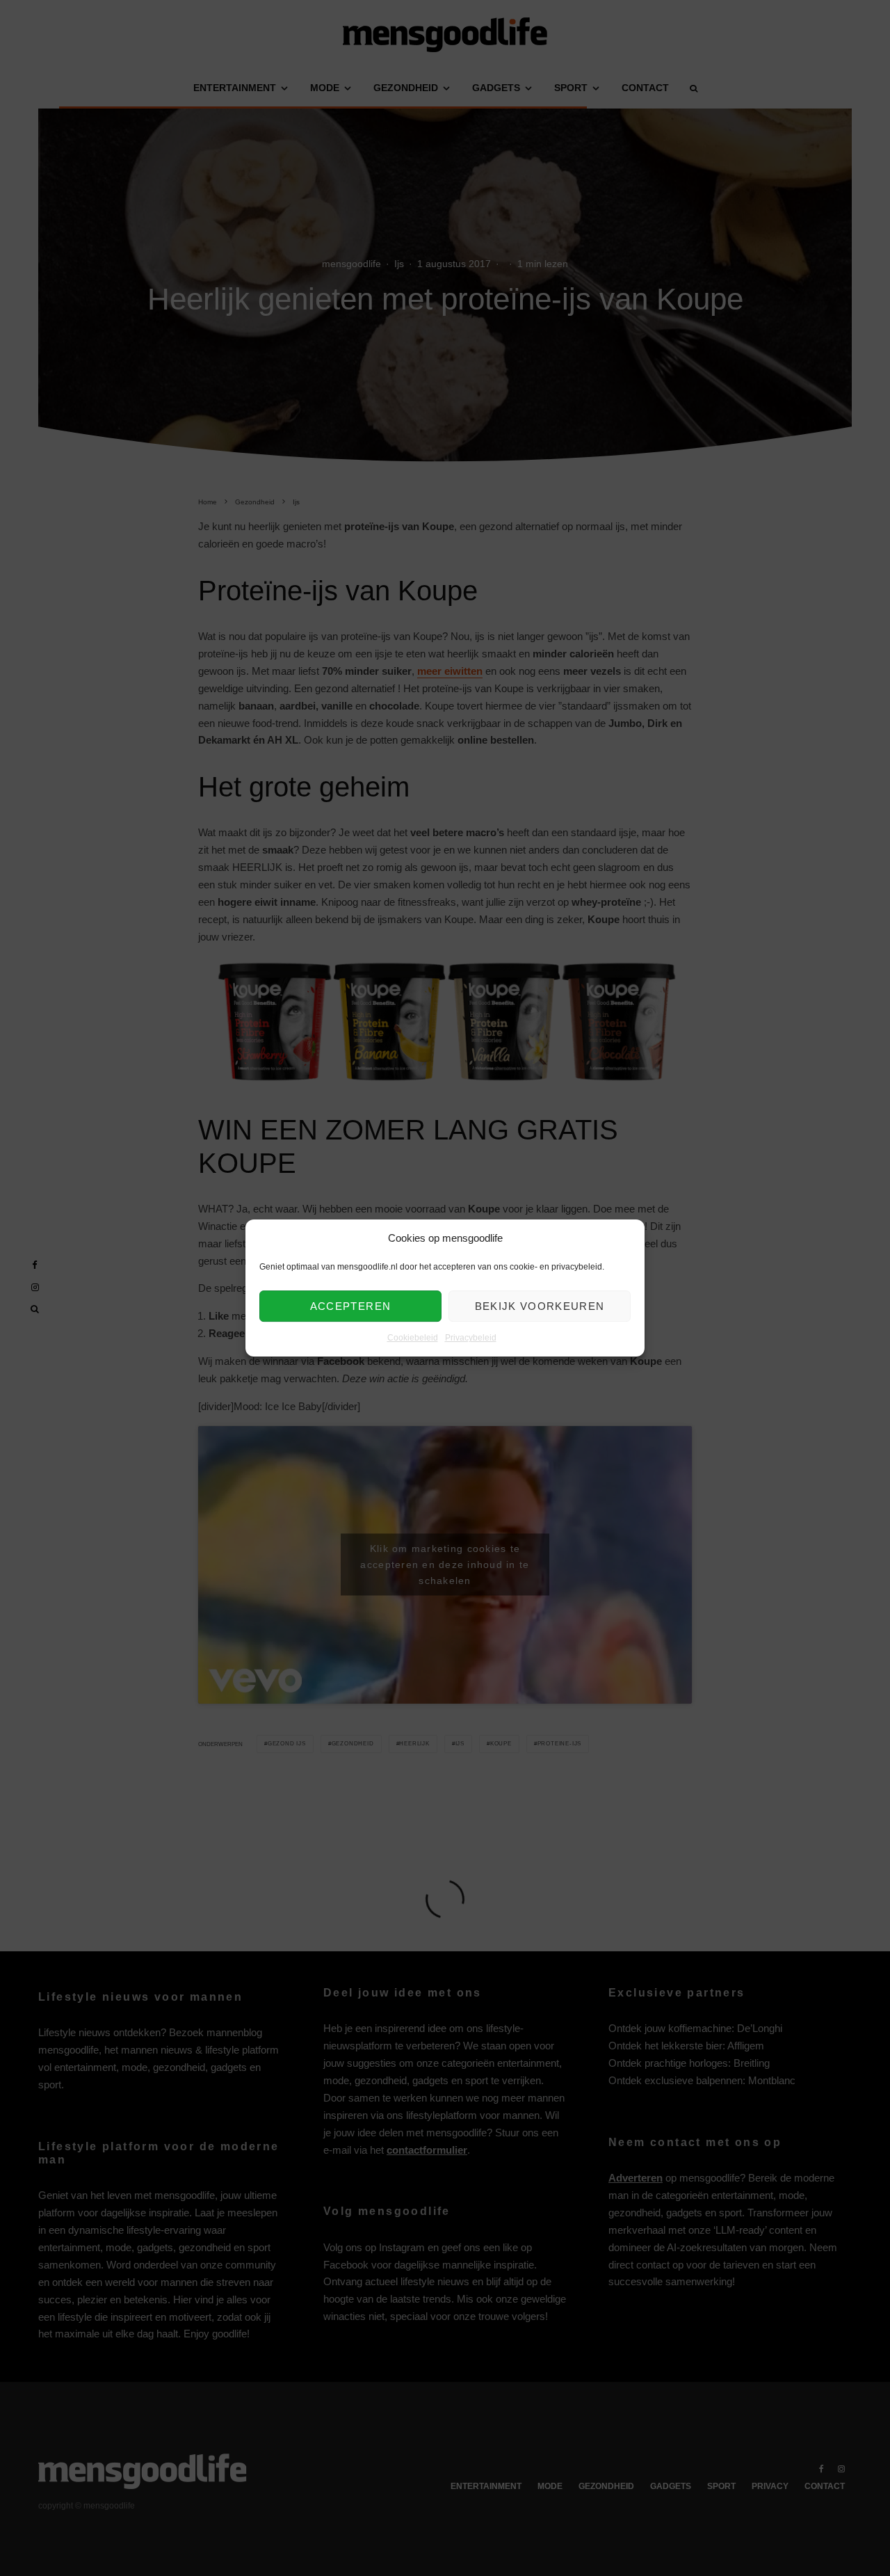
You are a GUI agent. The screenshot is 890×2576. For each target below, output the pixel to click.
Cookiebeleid (413, 1338)
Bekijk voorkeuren (540, 1306)
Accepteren (351, 1306)
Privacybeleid (471, 1338)
